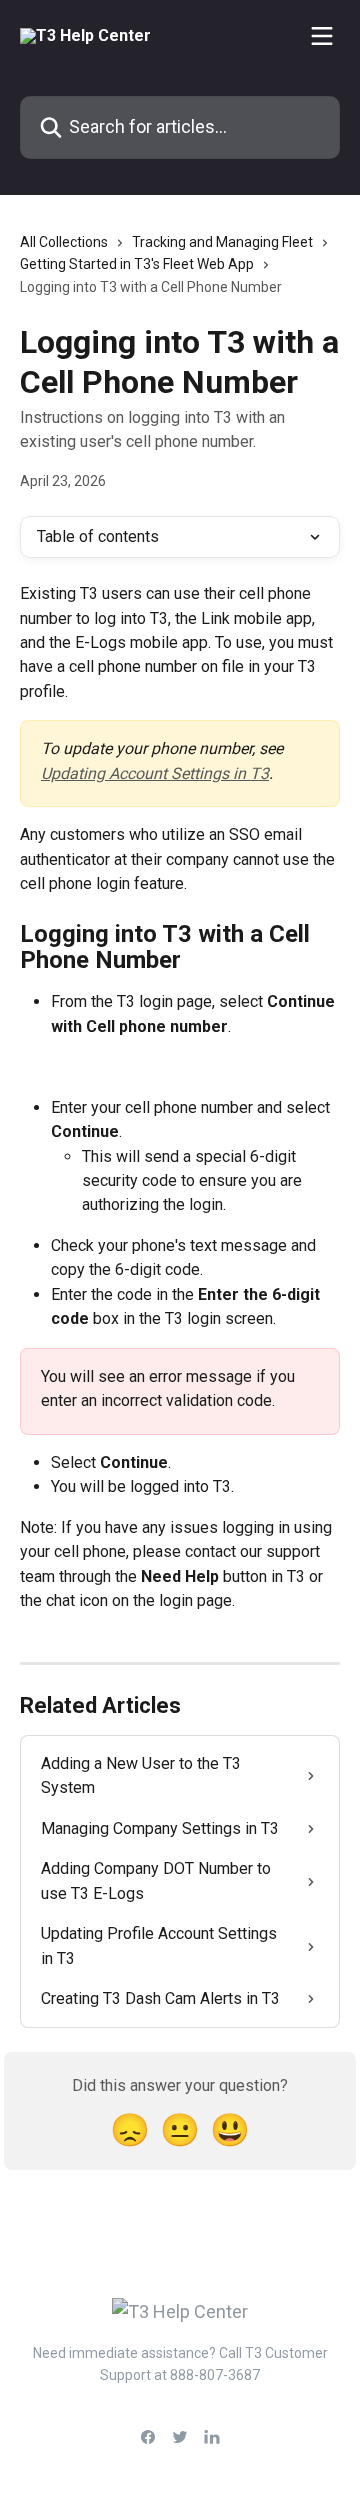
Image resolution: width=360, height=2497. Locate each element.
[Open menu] (322, 36)
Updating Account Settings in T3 (155, 773)
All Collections (64, 242)
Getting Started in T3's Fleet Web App (137, 264)
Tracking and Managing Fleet (222, 242)
